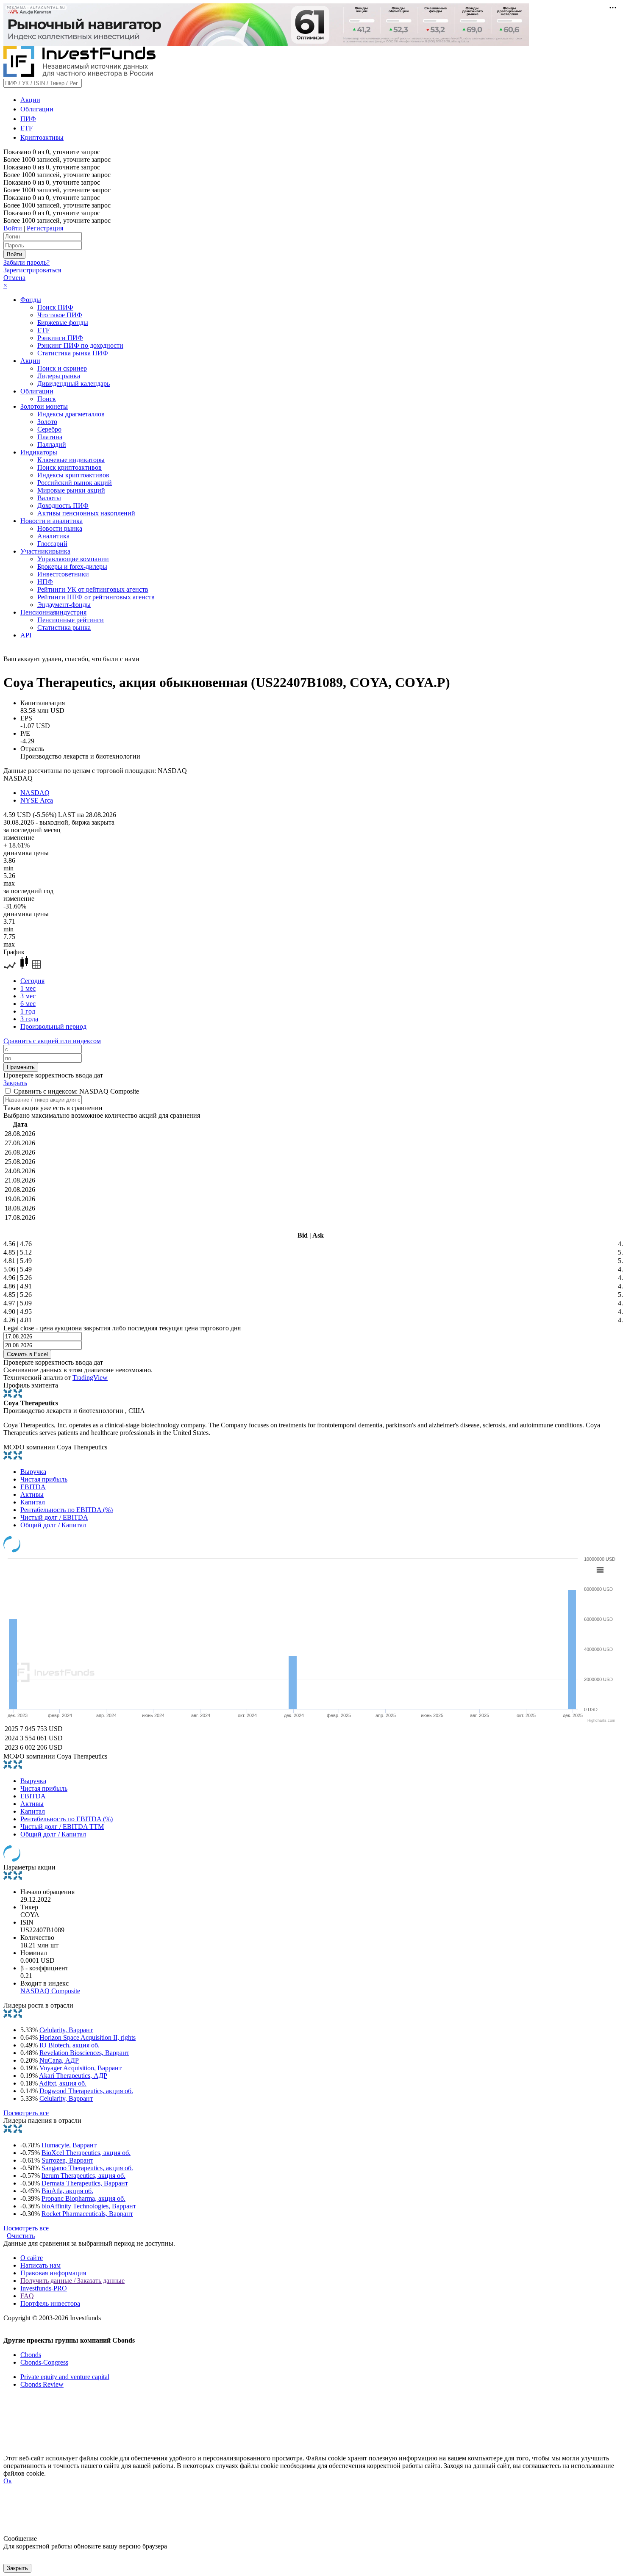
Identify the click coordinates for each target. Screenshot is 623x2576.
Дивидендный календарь (74, 384)
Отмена (14, 278)
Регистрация (45, 228)
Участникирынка (45, 551)
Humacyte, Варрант (69, 2145)
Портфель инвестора (50, 2303)
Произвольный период (53, 1026)
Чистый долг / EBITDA (54, 1517)
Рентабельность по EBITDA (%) (67, 1510)
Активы (32, 1494)
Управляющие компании (73, 559)
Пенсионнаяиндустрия (53, 612)
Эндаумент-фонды (64, 605)
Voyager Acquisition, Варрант (81, 2068)
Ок (8, 2481)
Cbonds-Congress (44, 2362)
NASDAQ (35, 793)
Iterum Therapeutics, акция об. (83, 2176)
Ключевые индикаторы (71, 460)
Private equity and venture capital (65, 2377)
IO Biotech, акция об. (70, 2045)
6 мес (28, 1004)
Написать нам (40, 2265)
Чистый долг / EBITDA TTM (62, 1827)
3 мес (28, 996)
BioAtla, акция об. (67, 2191)
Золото (47, 422)
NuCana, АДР (59, 2060)
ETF (26, 128)
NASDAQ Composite (50, 1991)
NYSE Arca (37, 800)
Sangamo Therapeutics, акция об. (87, 2168)
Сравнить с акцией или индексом (52, 1041)
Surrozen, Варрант (67, 2160)
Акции (30, 100)
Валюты (49, 498)
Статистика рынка (64, 627)
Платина (50, 437)
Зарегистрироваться (32, 270)
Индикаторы (39, 452)
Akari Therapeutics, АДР (73, 2076)
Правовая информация (53, 2273)
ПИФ (28, 119)
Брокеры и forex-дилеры (72, 566)
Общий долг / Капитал (53, 1525)
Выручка (33, 1472)
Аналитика (53, 536)
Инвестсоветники (63, 574)
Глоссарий (52, 544)
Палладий (52, 445)
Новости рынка (60, 528)
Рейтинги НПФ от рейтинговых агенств (96, 597)
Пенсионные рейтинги (71, 620)
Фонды (31, 300)
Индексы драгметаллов (71, 414)
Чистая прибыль (44, 1479)
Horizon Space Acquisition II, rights (88, 2037)
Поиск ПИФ (55, 307)
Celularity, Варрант (66, 2030)
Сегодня (32, 981)
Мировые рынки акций (71, 490)
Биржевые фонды (63, 323)
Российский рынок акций (75, 483)
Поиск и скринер (62, 368)
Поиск (47, 399)
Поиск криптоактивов (70, 467)
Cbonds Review (42, 2384)
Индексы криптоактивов (73, 475)
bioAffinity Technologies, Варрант (89, 2206)
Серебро (49, 429)
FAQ (27, 2296)
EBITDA (33, 1487)
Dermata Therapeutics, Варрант (85, 2183)
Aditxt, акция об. (63, 2083)
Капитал (33, 1502)
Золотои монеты (44, 406)
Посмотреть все (26, 2113)
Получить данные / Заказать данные (72, 2281)
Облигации (37, 109)
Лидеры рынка (59, 376)
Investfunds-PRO (44, 2288)
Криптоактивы (42, 137)
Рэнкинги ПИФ (60, 338)
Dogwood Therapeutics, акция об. (86, 2091)
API (26, 635)
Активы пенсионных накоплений (86, 513)
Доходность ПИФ (63, 506)
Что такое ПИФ (60, 315)
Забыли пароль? (26, 262)
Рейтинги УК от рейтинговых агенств (93, 589)
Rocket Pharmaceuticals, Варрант (87, 2214)
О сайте (32, 2258)
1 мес (28, 988)
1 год (28, 1011)
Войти (13, 228)
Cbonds (31, 2355)
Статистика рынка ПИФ (73, 353)
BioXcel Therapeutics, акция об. (86, 2153)
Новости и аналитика (51, 521)
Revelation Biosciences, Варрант (84, 2053)
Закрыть (15, 1083)
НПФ (45, 582)
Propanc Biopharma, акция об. (83, 2198)
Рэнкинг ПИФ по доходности (80, 345)
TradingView (90, 1378)
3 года (29, 1019)
